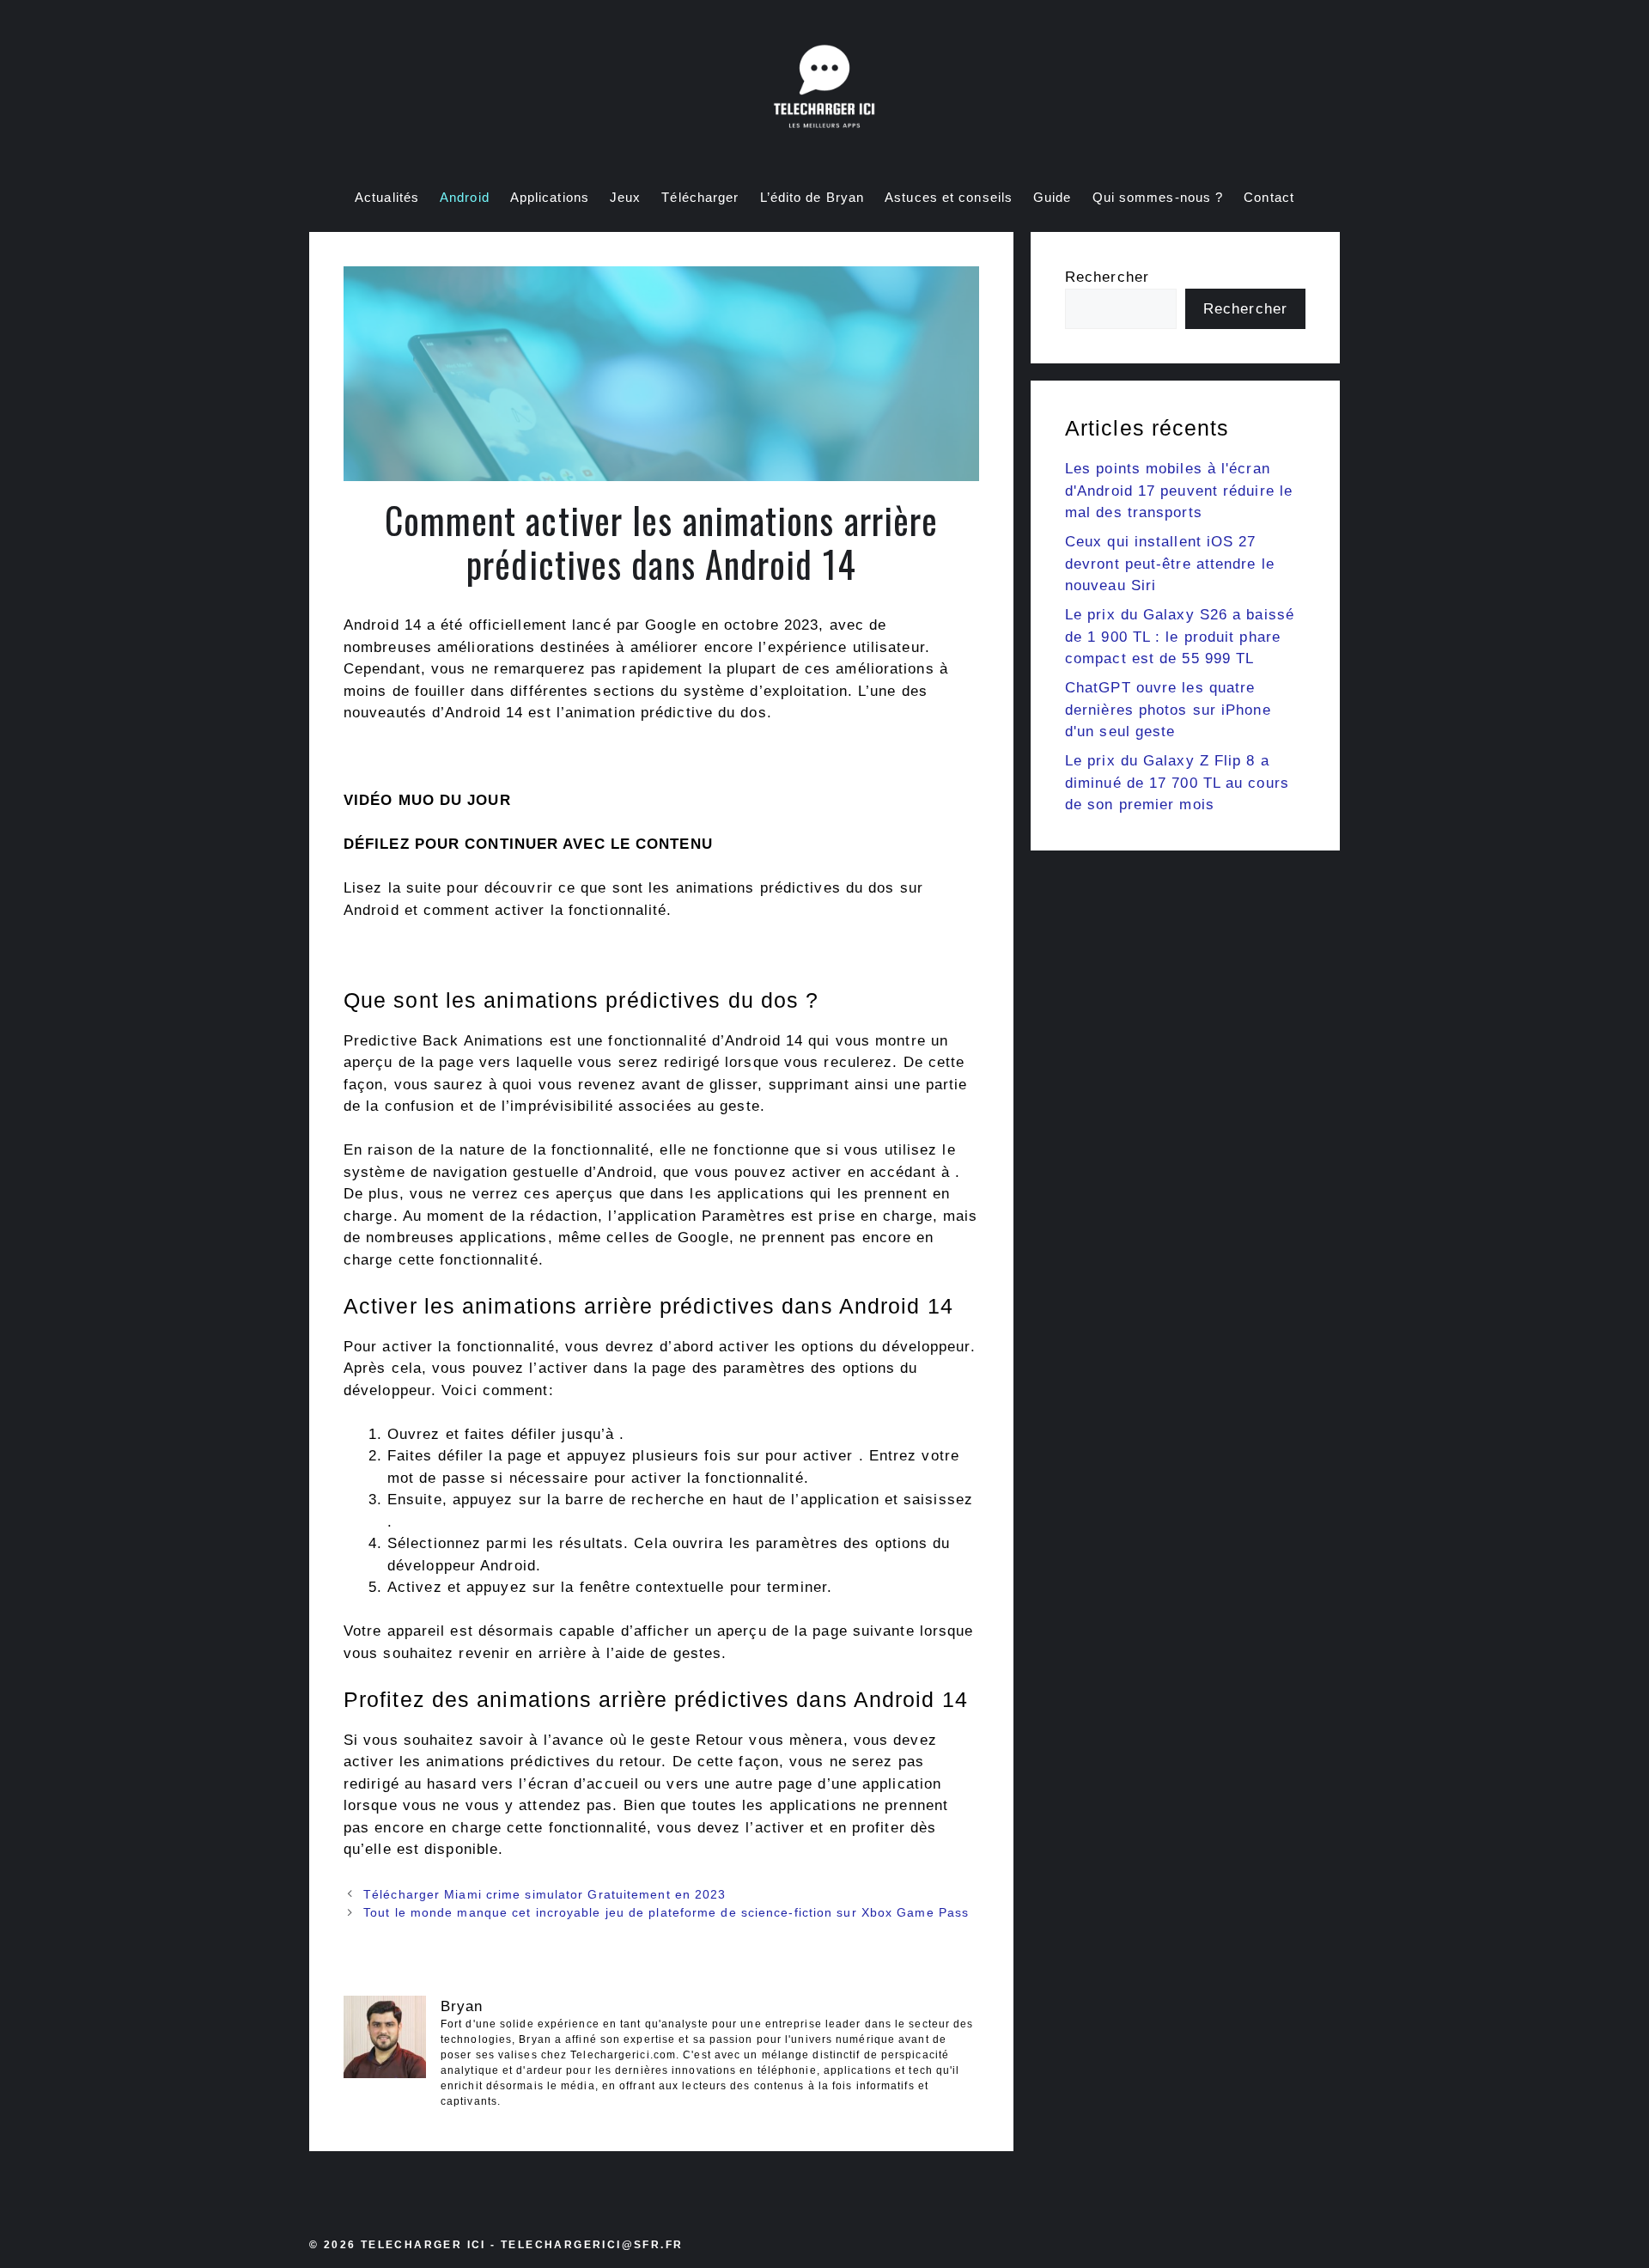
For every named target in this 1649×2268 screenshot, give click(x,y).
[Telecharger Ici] (824, 90)
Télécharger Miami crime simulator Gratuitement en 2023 (545, 1894)
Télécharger (700, 197)
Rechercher (1107, 277)
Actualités (387, 197)
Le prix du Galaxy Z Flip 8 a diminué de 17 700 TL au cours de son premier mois (1177, 783)
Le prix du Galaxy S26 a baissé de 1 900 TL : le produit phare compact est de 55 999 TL (1180, 637)
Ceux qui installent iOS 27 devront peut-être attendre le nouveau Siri (1170, 564)
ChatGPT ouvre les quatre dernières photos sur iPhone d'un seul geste (1168, 710)
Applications (550, 197)
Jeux (625, 197)
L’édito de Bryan (812, 197)
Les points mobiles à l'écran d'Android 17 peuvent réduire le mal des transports (1179, 491)
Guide (1053, 197)
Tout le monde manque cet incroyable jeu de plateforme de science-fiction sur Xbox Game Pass (666, 1912)
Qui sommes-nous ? (1158, 197)
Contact (1269, 197)
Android (465, 197)
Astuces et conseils (949, 197)
